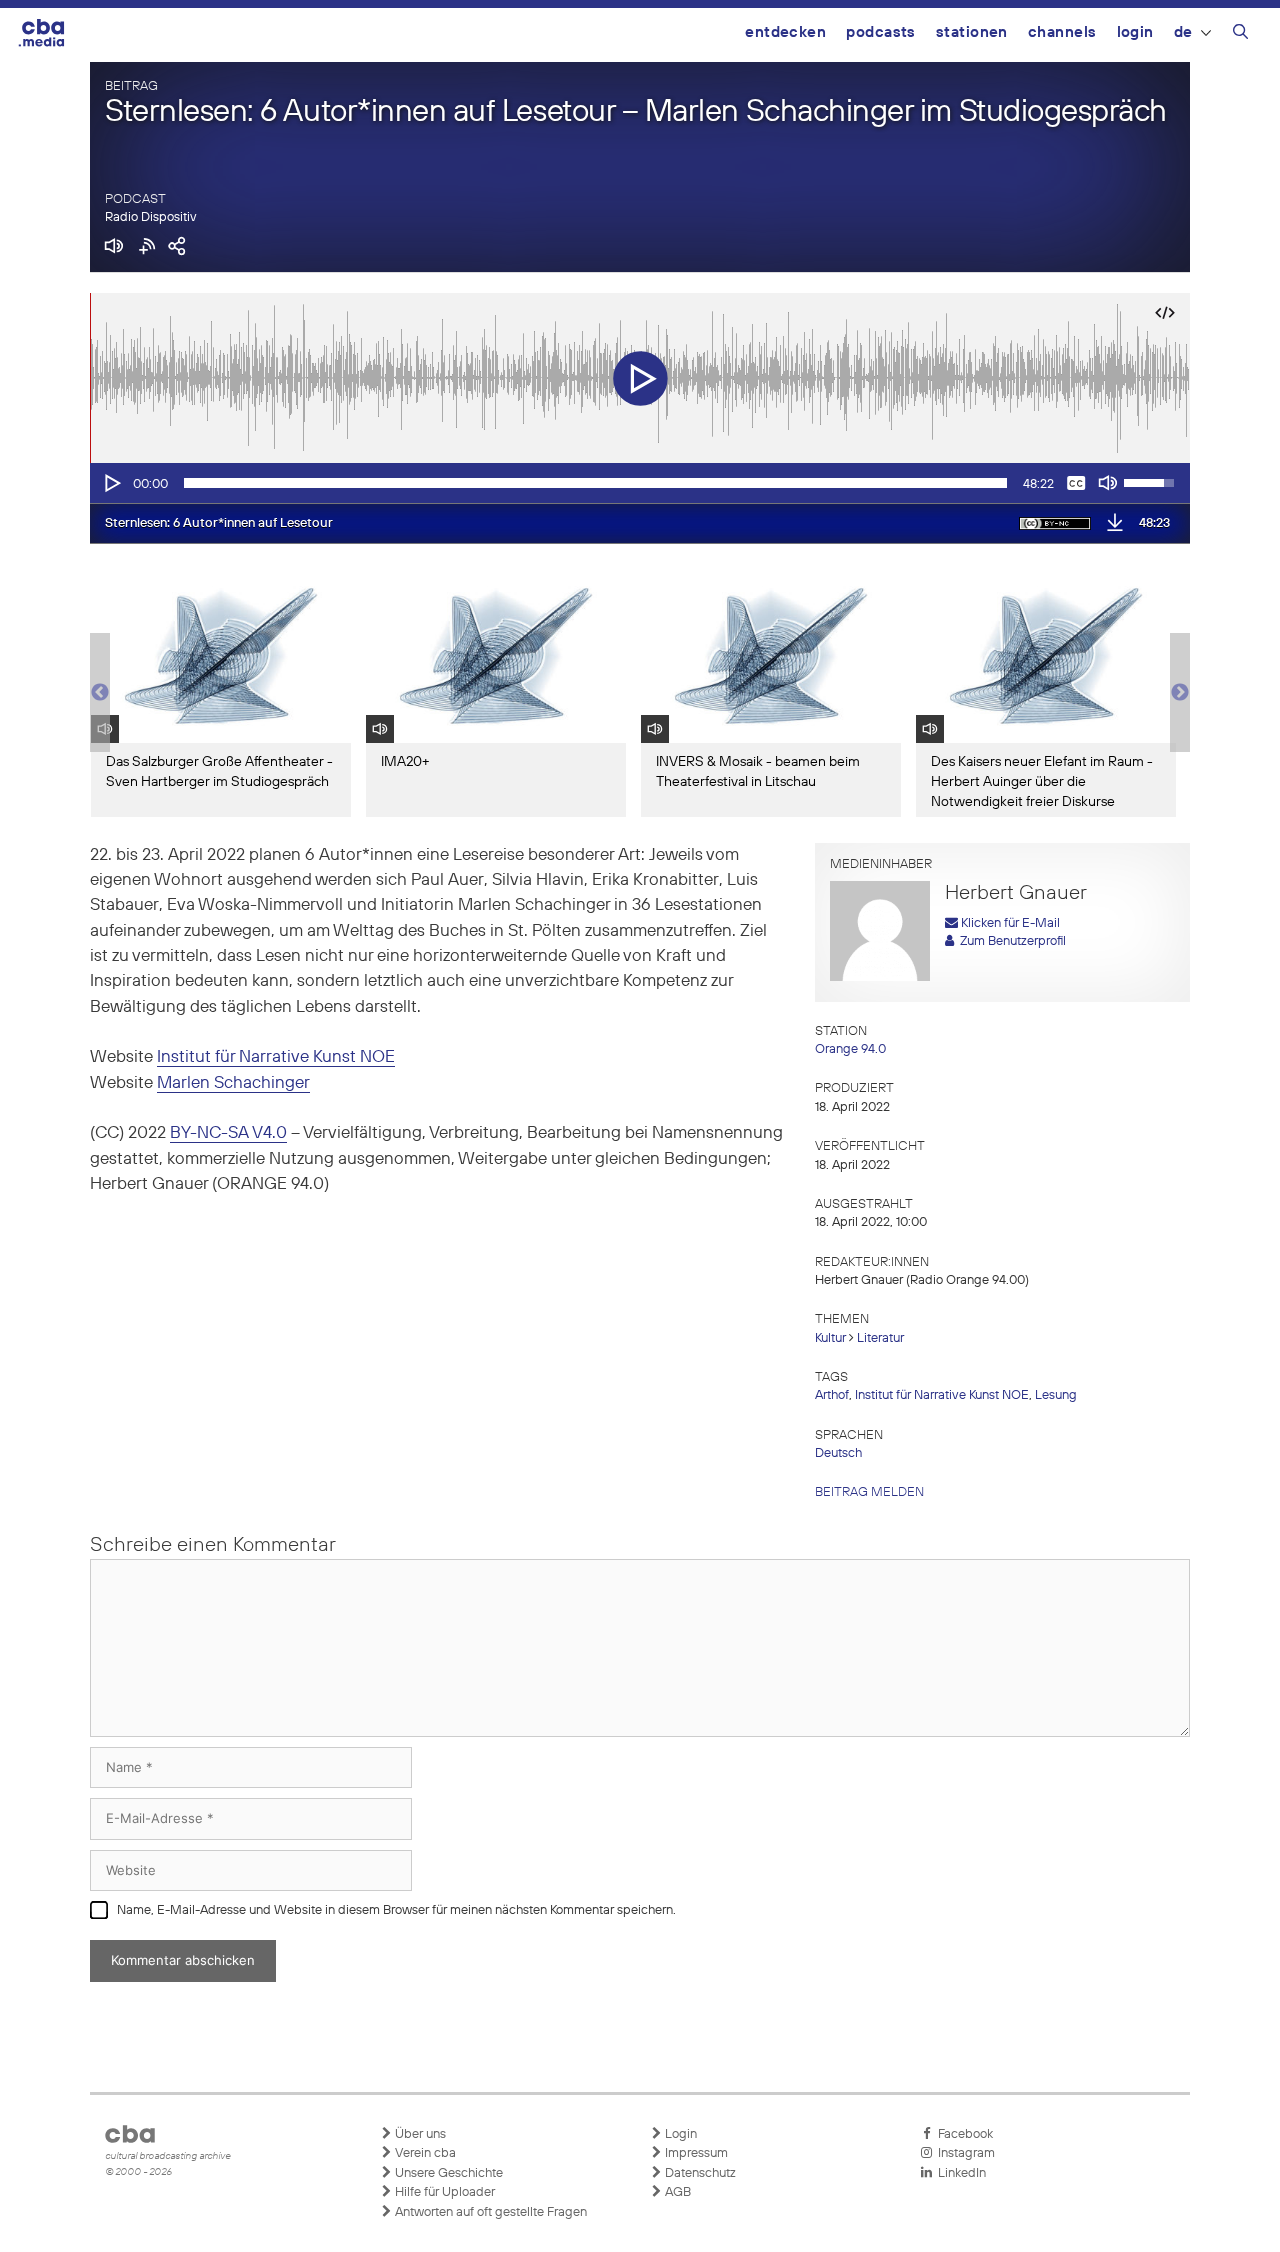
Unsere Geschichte (447, 2173)
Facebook (962, 2134)
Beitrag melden (869, 1492)
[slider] (595, 483)
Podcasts (881, 32)
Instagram (963, 2153)
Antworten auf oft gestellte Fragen (489, 2212)
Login (1135, 32)
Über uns (419, 2134)
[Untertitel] (1076, 483)
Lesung (1056, 1395)
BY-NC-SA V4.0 (228, 1133)
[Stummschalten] (1108, 483)
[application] (640, 483)
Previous (100, 693)
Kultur (830, 1338)
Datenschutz (699, 2173)
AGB (676, 2192)
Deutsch (838, 1453)
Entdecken (785, 32)
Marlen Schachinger (233, 1083)
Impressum (695, 2153)
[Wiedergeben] (111, 483)
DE (1183, 32)
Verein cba (424, 2153)
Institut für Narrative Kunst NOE (276, 1057)
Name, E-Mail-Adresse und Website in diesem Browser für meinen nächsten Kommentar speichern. (396, 1910)
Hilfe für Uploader (443, 2192)
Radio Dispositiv (151, 217)
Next (1180, 693)
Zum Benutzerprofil (1010, 941)
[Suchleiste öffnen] (1240, 35)
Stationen (972, 32)
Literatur (880, 1338)
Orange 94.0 (850, 1049)
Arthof (832, 1395)
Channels (1062, 32)
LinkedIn (959, 2173)
